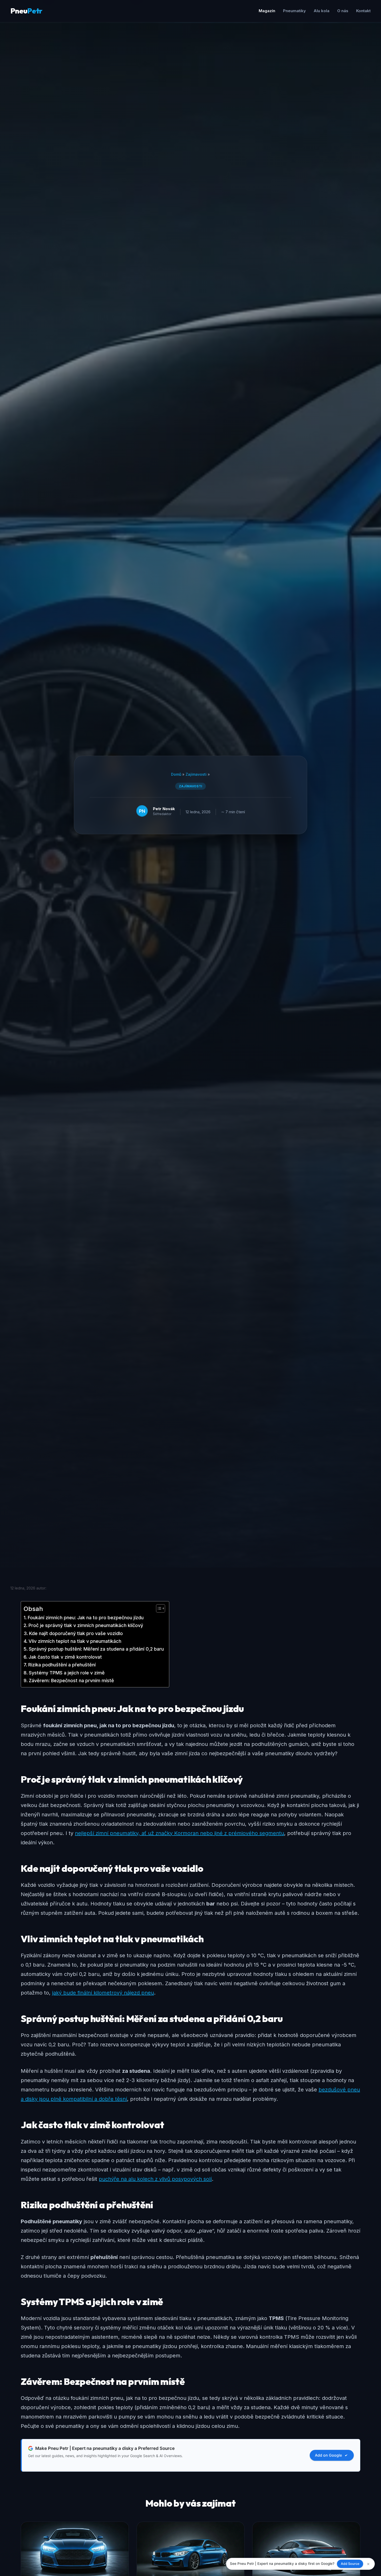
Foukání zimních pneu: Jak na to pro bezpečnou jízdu (86, 1618)
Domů (176, 774)
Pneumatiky (294, 11)
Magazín (267, 11)
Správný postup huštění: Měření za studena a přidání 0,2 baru (96, 1649)
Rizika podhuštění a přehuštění (62, 1665)
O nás (343, 11)
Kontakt (363, 11)
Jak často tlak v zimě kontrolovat (65, 1657)
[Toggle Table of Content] (158, 1608)
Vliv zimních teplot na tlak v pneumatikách (75, 1641)
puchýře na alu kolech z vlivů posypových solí (155, 2179)
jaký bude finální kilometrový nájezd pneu (103, 1993)
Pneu (26, 11)
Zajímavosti (196, 774)
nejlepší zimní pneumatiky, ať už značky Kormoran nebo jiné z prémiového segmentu (179, 1833)
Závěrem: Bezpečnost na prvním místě (71, 1681)
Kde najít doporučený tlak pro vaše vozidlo (76, 1633)
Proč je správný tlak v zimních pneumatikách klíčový (86, 1625)
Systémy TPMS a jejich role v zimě (67, 1673)
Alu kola (322, 11)
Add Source (350, 2564)
